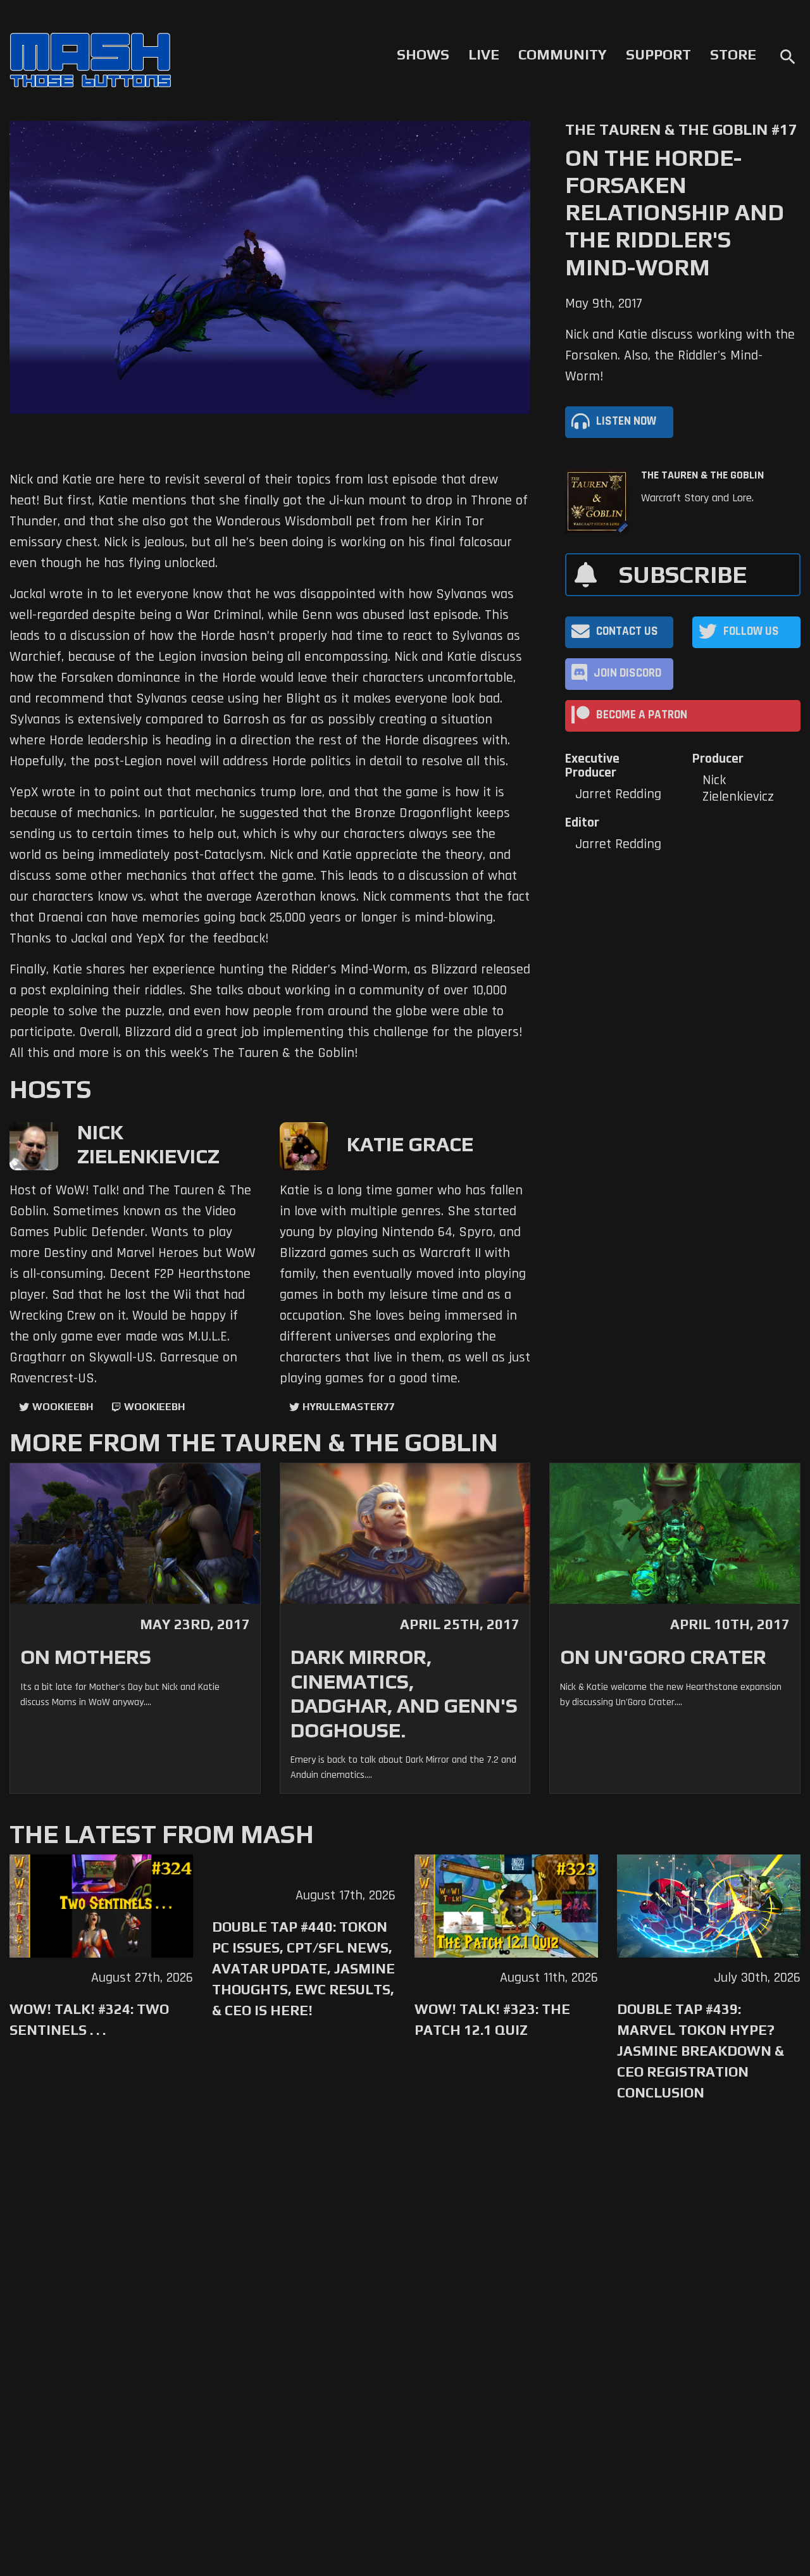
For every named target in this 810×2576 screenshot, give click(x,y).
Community (563, 54)
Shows (423, 54)
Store (733, 54)
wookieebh (154, 1407)
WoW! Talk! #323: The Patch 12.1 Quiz (492, 2019)
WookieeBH (63, 1407)
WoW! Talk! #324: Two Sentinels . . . (89, 2019)
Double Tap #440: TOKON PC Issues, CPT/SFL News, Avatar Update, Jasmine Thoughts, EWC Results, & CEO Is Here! (303, 1968)
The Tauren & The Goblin (702, 475)
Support (658, 54)
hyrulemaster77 (348, 1407)
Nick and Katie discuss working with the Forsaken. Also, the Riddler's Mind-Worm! (680, 356)
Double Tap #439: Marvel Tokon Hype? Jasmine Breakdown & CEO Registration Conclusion (701, 2051)
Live (484, 54)
